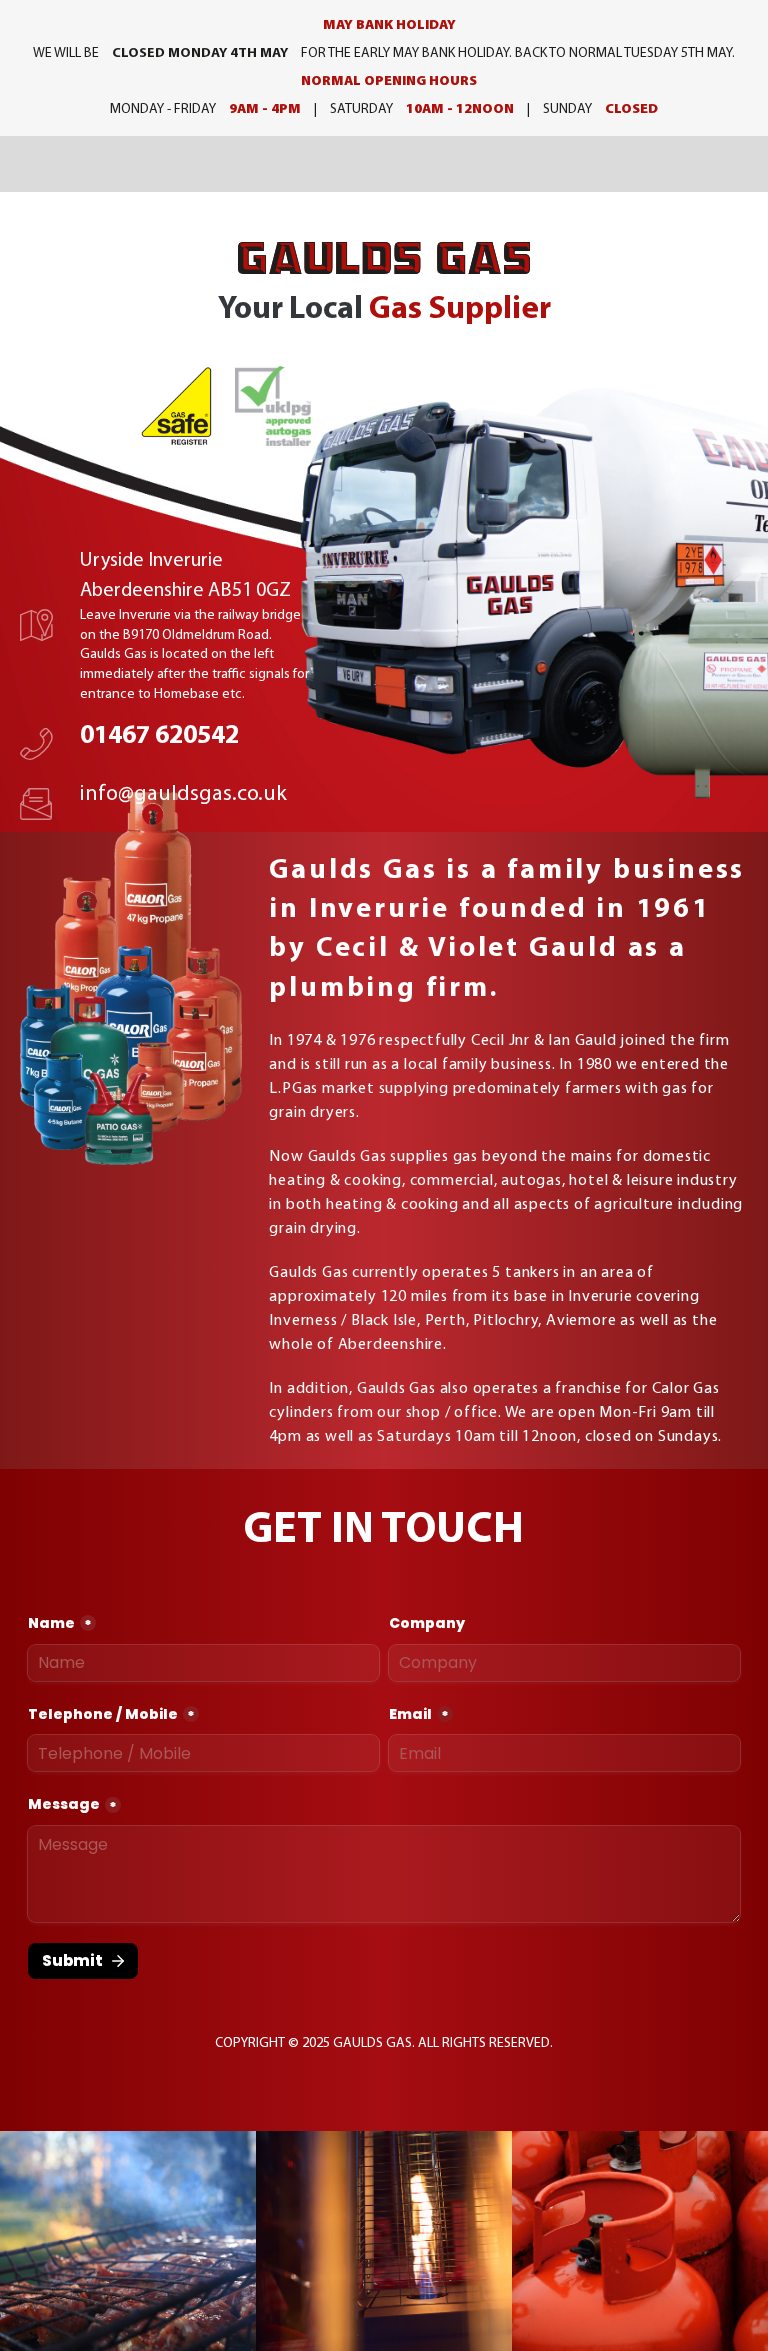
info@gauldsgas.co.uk (183, 794)
